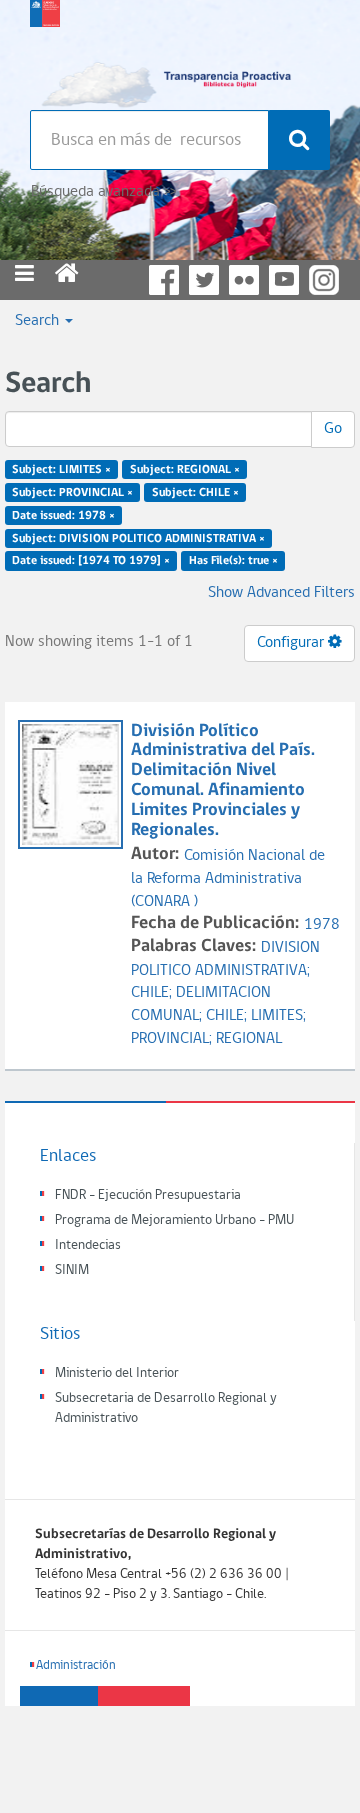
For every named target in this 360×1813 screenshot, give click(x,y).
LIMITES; (278, 1016)
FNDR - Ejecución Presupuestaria (148, 1195)
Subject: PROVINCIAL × (72, 493)
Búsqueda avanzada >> (103, 192)
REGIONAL (249, 1039)
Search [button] (39, 321)
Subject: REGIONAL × (185, 470)
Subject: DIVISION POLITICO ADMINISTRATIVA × (138, 538)
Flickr (244, 280)
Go (333, 429)
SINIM (72, 1270)
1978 (322, 925)
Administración (76, 1665)
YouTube (284, 280)
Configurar (292, 643)
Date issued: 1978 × (63, 515)
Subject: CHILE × (195, 493)
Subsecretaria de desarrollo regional (45, 50)
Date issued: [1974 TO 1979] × (91, 561)
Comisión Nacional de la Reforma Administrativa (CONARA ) (228, 879)
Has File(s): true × (233, 561)
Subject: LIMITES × (61, 470)
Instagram (324, 280)
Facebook (164, 280)
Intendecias (88, 1245)
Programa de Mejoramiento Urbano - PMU (174, 1220)
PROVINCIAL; (173, 1039)
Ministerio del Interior (117, 1373)
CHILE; (153, 993)
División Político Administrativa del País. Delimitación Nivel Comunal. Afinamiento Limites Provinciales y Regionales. (223, 781)
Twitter (204, 280)
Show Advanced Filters (281, 593)
